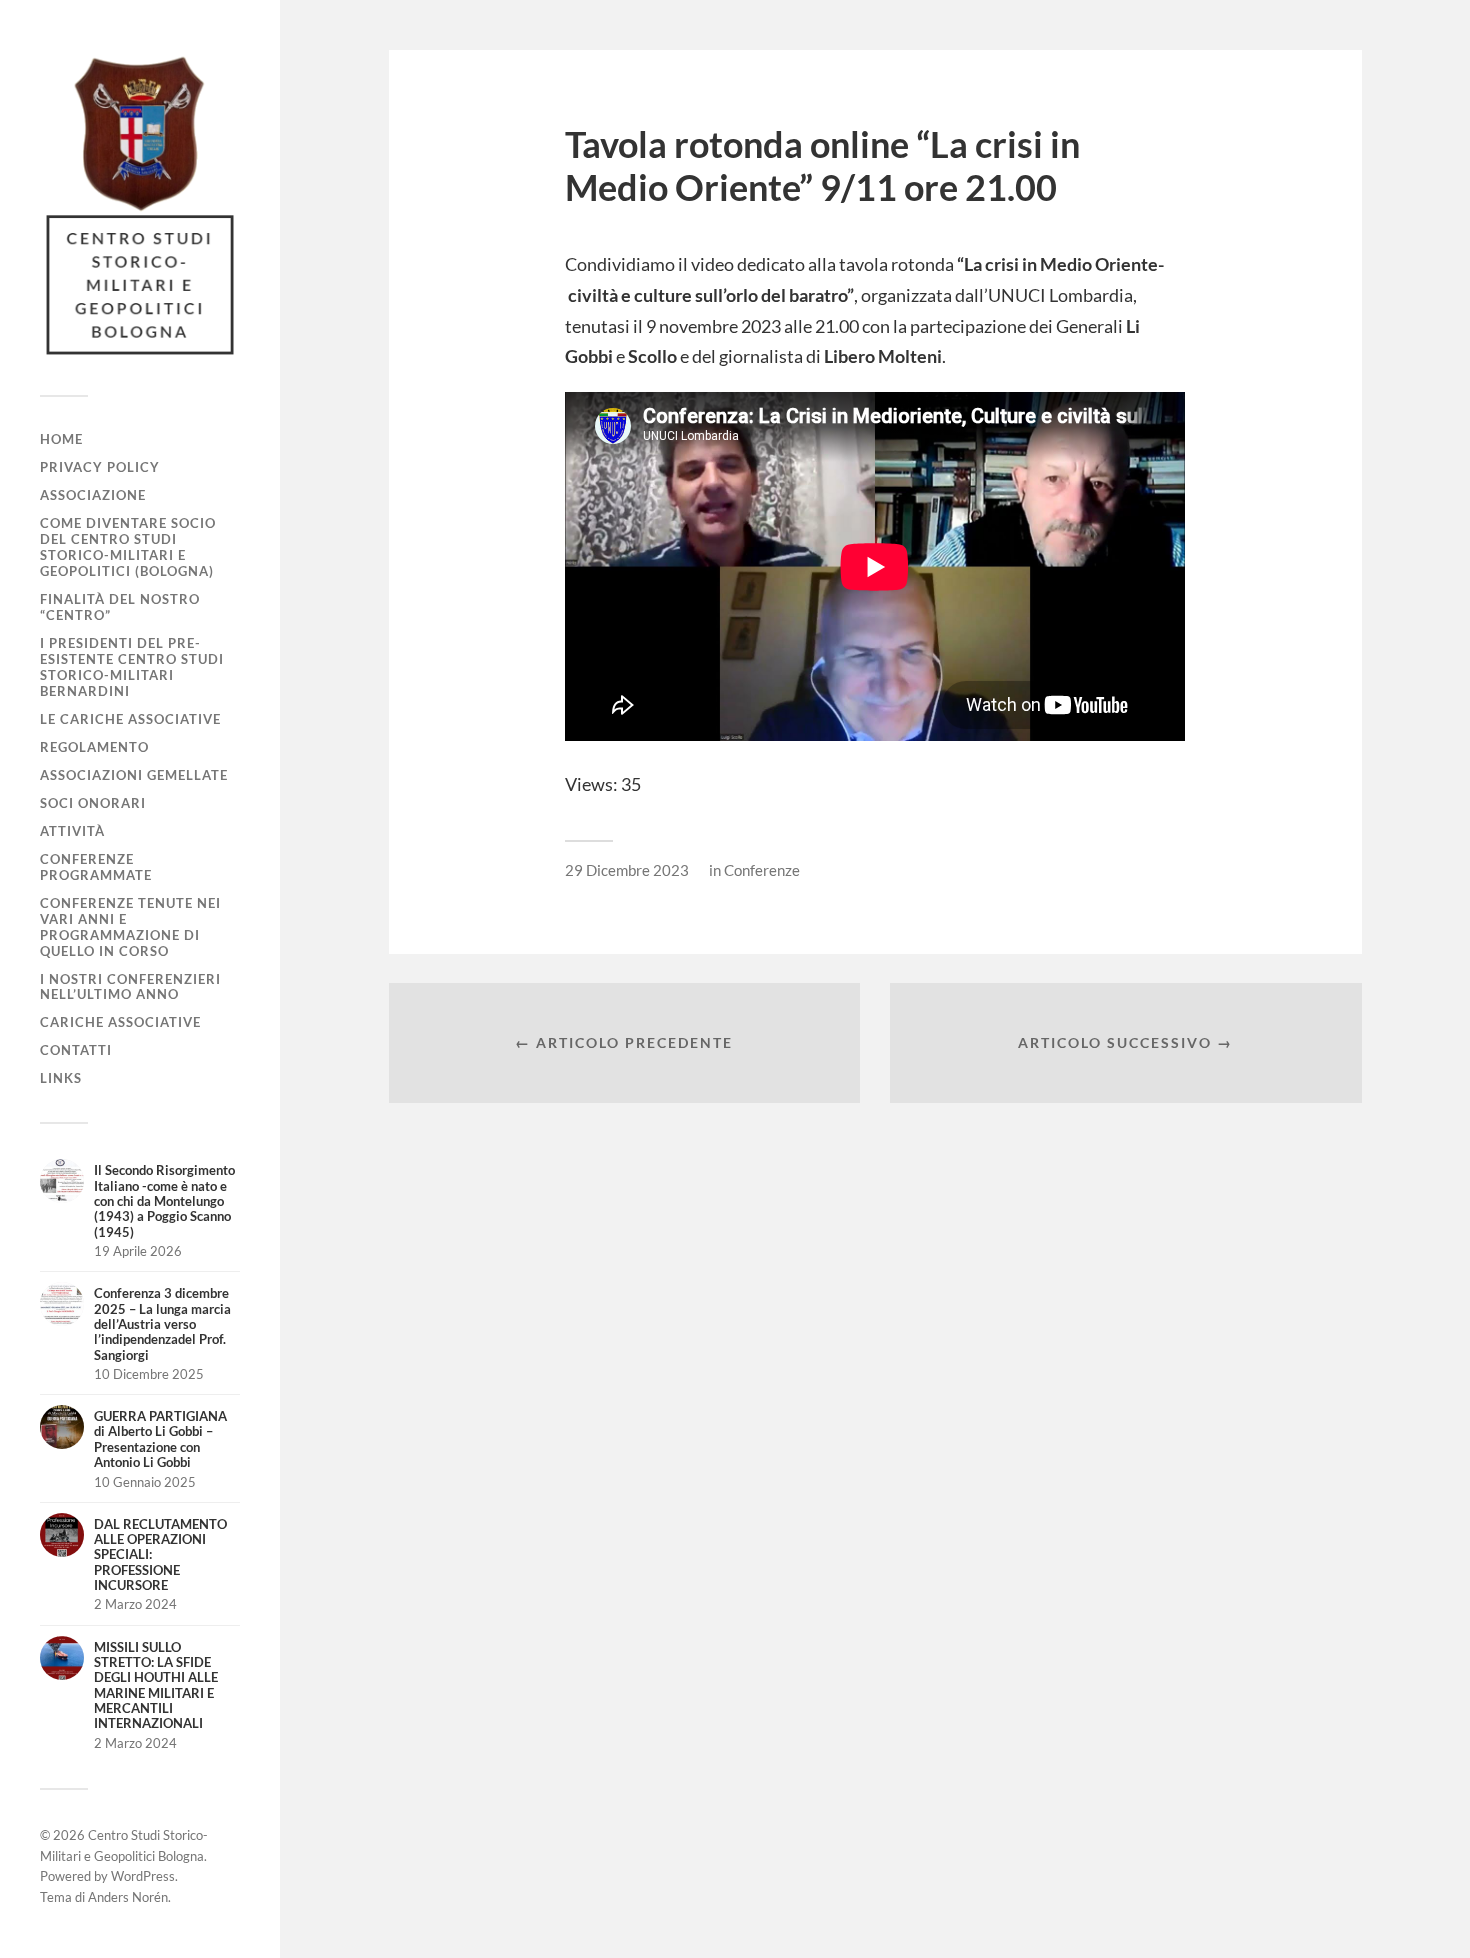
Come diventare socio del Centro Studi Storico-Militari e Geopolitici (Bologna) (128, 547)
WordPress (143, 1876)
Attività (72, 831)
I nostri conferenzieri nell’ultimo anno (130, 987)
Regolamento (94, 747)
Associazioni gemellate (134, 775)
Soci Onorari (93, 803)
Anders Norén (128, 1897)
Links (61, 1078)
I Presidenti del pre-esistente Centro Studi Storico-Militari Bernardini (132, 667)
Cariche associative (120, 1022)
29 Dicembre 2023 (627, 870)
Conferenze (762, 870)
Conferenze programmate (96, 867)
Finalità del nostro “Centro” (120, 607)
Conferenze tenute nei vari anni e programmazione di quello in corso (130, 927)
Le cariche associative (130, 719)
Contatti (76, 1050)
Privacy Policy (100, 467)
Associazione (93, 495)
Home (61, 439)
